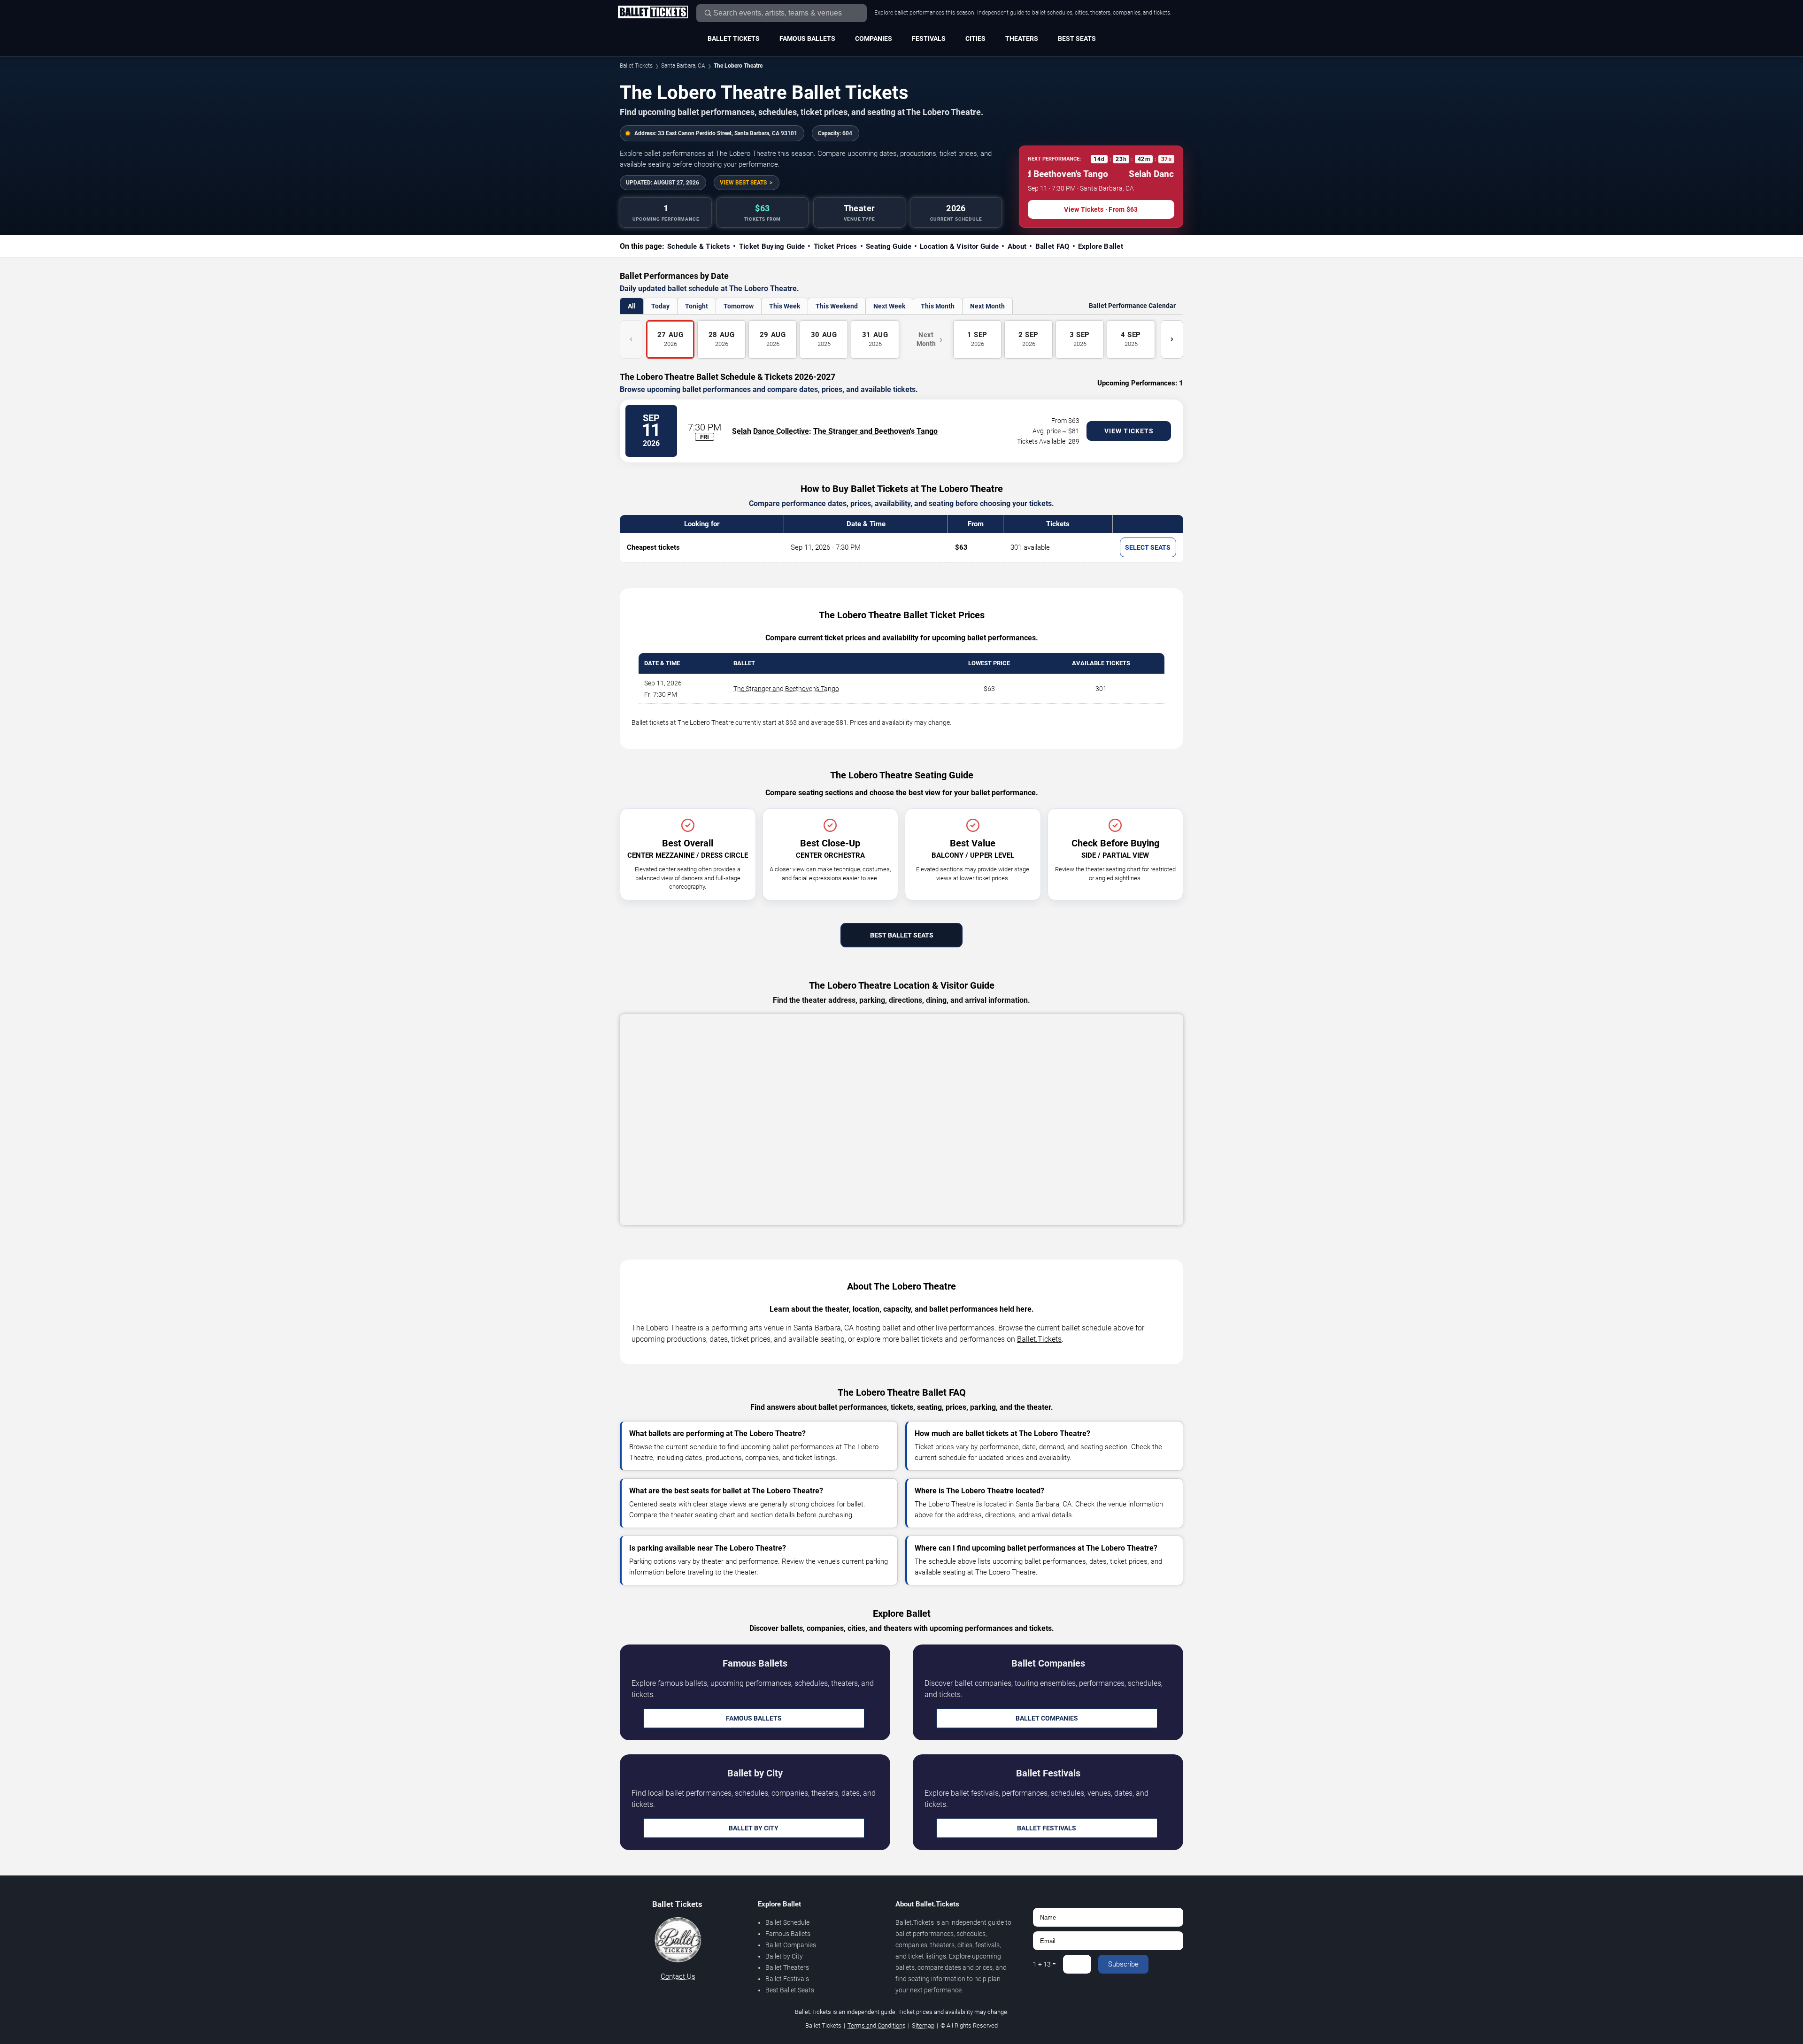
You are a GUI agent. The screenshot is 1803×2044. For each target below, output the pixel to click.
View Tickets (1129, 431)
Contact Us (678, 1976)
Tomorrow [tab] (739, 306)
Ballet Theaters (787, 1967)
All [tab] (632, 306)
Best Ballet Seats (902, 935)
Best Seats (1077, 38)
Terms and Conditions (877, 2025)
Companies (874, 38)
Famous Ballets (807, 38)
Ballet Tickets (734, 38)
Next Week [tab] (889, 306)
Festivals (929, 38)
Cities (975, 38)
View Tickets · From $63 (1101, 209)
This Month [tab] (938, 306)
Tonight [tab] (697, 306)
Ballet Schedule (787, 1922)
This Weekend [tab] (837, 306)
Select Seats (1148, 547)
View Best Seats (743, 183)
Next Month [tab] (987, 306)
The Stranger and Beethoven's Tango (875, 431)
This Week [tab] (785, 306)
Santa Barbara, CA (683, 66)
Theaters (1022, 38)
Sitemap (923, 2025)
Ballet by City (754, 1828)
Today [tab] (660, 306)
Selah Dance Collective (771, 431)
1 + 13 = (1044, 1964)
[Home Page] (653, 13)
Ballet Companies (1047, 1718)
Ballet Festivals (1047, 1828)
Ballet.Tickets (1039, 1339)
